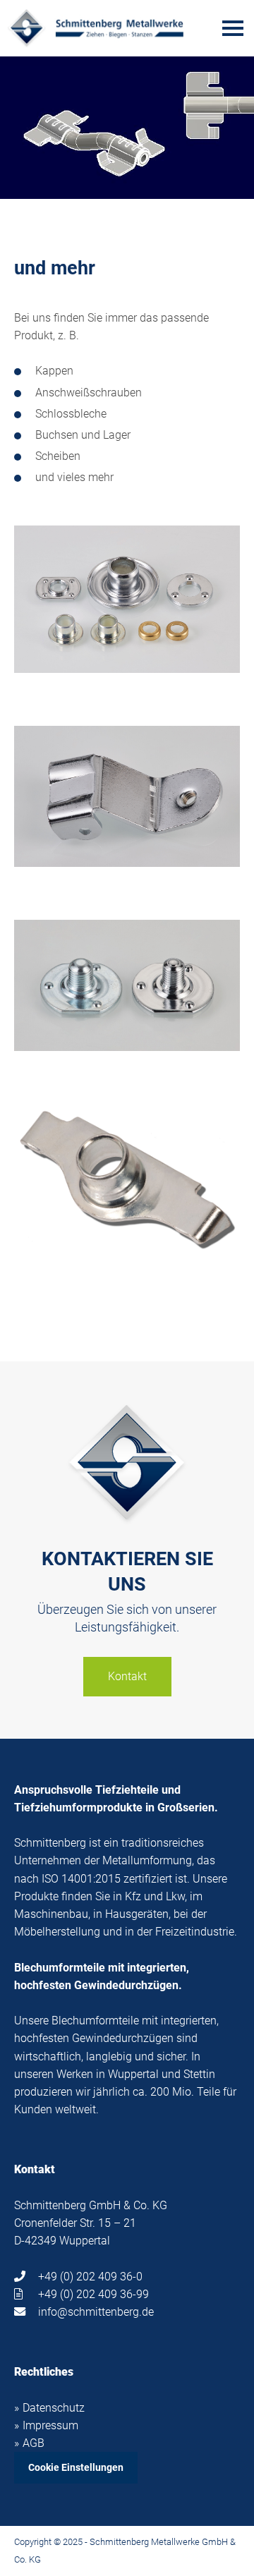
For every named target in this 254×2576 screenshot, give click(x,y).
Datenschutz (54, 2408)
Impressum (50, 2425)
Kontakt (127, 1676)
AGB (34, 2443)
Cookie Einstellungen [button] (76, 2467)
